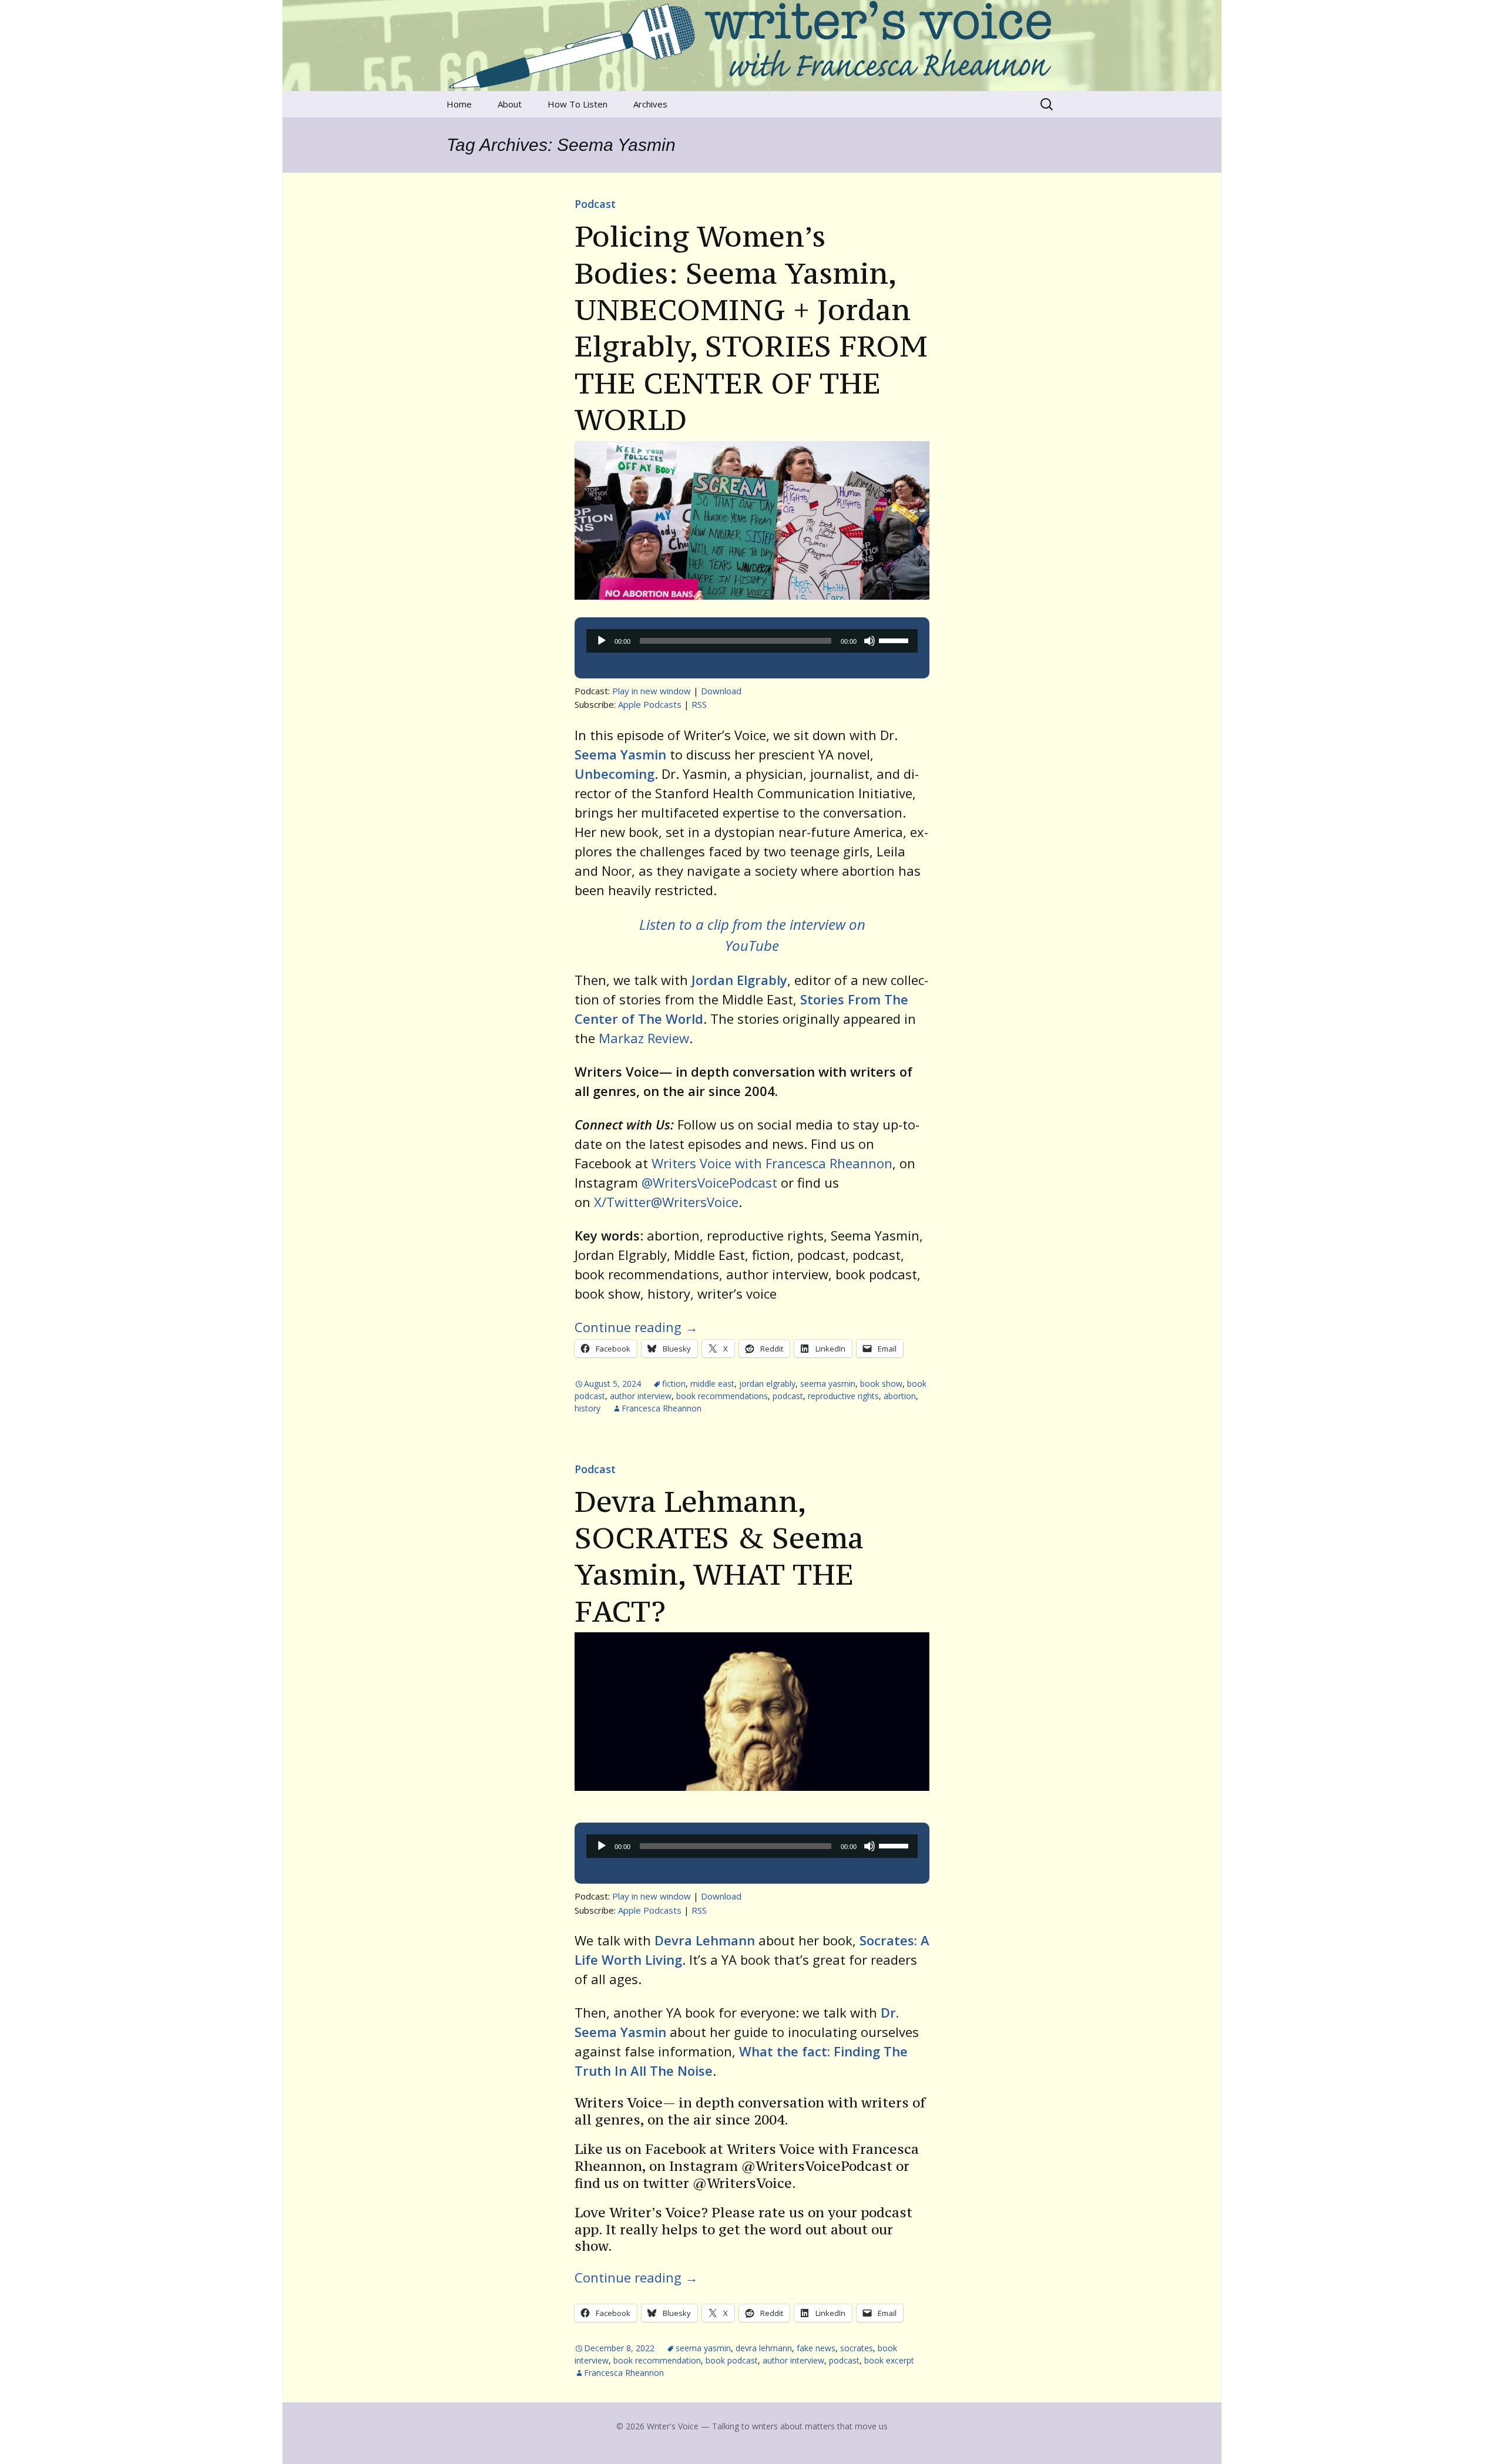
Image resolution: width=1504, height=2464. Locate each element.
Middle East (712, 1384)
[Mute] (869, 641)
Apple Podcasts (650, 704)
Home (459, 104)
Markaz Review (644, 1038)
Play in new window (652, 691)
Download (721, 691)
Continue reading (636, 1327)
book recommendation (657, 2360)
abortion (900, 1396)
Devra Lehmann (764, 2348)
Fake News (816, 2348)
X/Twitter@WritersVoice (666, 1202)
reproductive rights (843, 1396)
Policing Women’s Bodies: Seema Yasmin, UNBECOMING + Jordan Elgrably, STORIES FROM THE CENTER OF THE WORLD (751, 328)
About (510, 104)
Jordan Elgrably (739, 980)
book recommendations (722, 1396)
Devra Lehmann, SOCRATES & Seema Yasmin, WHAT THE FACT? (719, 1556)
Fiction (674, 1384)
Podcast (595, 204)
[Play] (602, 641)
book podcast (732, 2360)
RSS (699, 704)
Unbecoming (615, 774)
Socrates (857, 2348)
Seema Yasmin (620, 754)
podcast (788, 1396)
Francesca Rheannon (662, 1408)
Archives (650, 104)
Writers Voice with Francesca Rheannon (772, 1163)
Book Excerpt (889, 2360)
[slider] (895, 640)
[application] (752, 641)
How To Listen (578, 104)
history (587, 1408)
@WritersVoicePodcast (709, 1182)
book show (881, 1384)
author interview (641, 1396)
